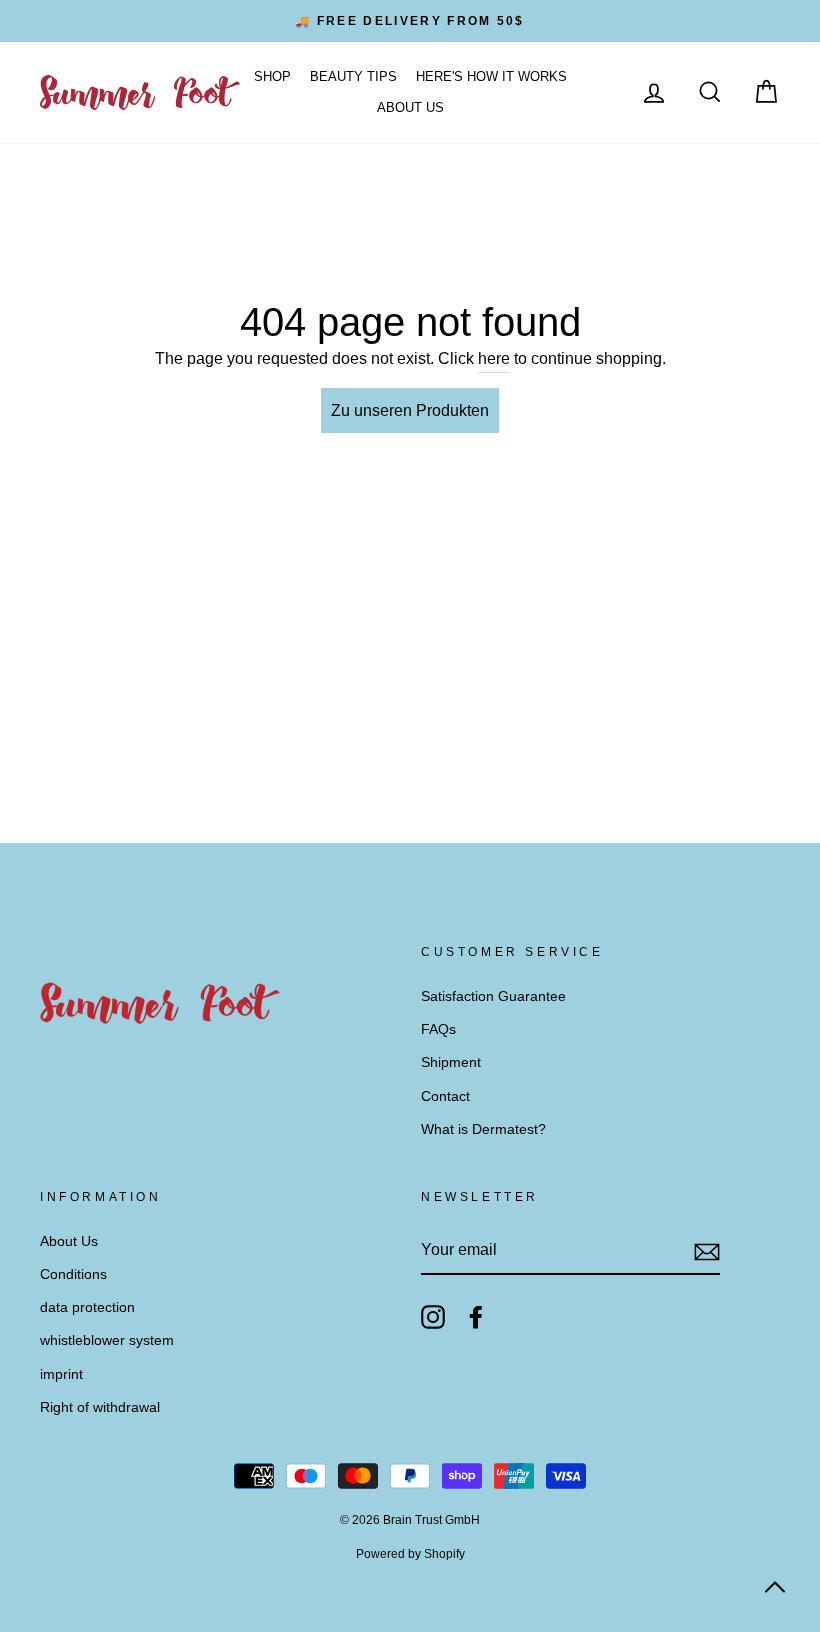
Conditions (73, 1274)
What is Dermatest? (483, 1129)
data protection (87, 1307)
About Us (410, 107)
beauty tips (353, 76)
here (494, 358)
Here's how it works (491, 76)
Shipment (451, 1062)
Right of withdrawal (100, 1407)
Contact (445, 1096)
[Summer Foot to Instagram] (433, 1317)
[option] (410, 21)
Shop (272, 76)
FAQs (438, 1029)
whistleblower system (107, 1340)
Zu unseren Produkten (410, 410)
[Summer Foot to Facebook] (476, 1317)
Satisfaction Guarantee (493, 996)
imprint (61, 1374)
